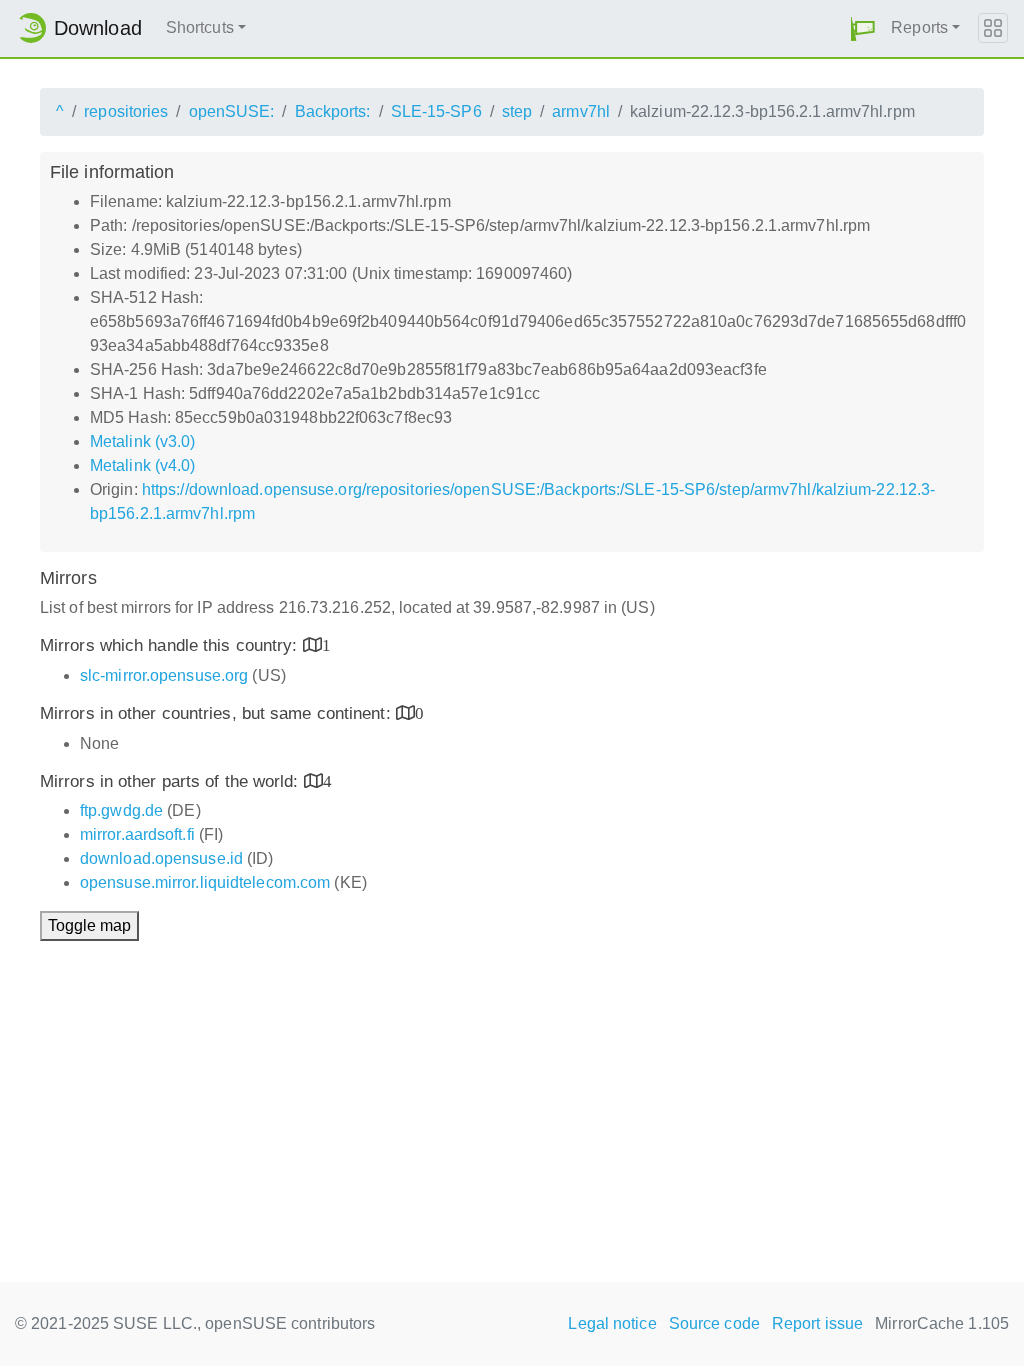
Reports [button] (919, 27)
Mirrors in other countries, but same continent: (218, 713)
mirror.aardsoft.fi (137, 834)
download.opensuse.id (161, 858)
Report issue (817, 1323)
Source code (714, 1323)
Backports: (333, 111)
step (517, 111)
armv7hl (581, 111)
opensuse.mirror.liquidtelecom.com (205, 882)
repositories (126, 111)
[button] (863, 28)
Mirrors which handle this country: (171, 645)
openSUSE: (232, 111)
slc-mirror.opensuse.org (164, 675)
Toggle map (89, 925)
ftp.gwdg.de (121, 810)
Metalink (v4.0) (143, 465)
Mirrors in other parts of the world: (172, 781)
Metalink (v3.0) (143, 441)
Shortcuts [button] (200, 27)
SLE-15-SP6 (436, 111)
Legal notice (612, 1323)
